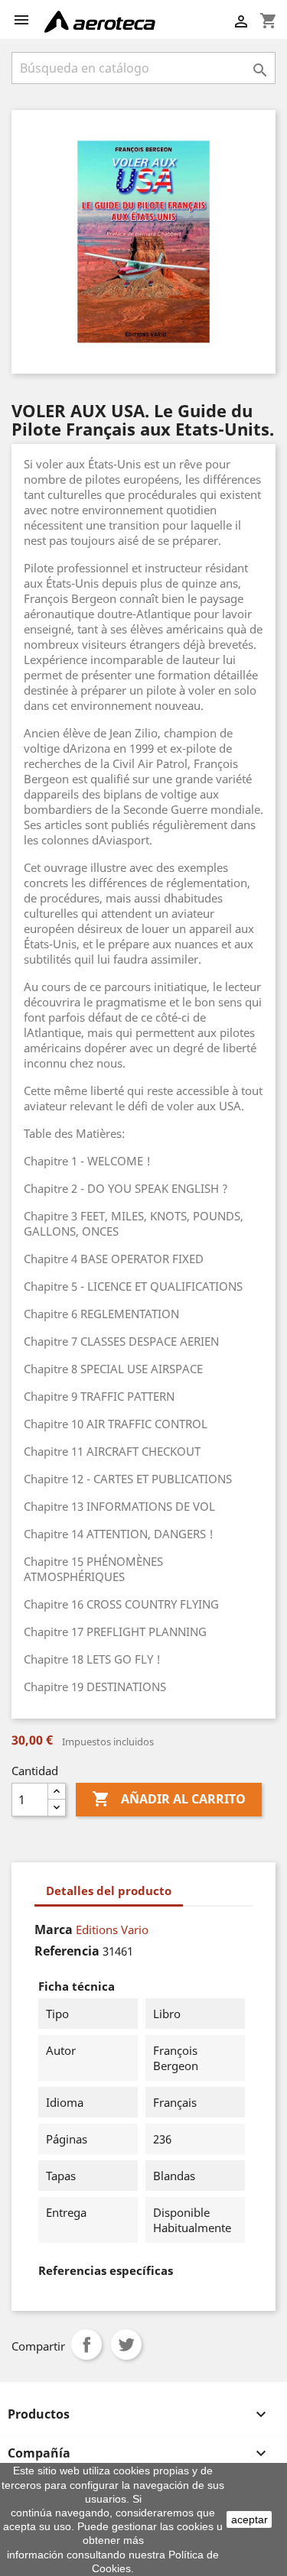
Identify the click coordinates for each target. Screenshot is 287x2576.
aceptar (249, 2519)
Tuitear (126, 2344)
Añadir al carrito (169, 1799)
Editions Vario (112, 1930)
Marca (54, 1930)
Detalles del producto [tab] (109, 1891)
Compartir (86, 2344)
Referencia (67, 1951)
